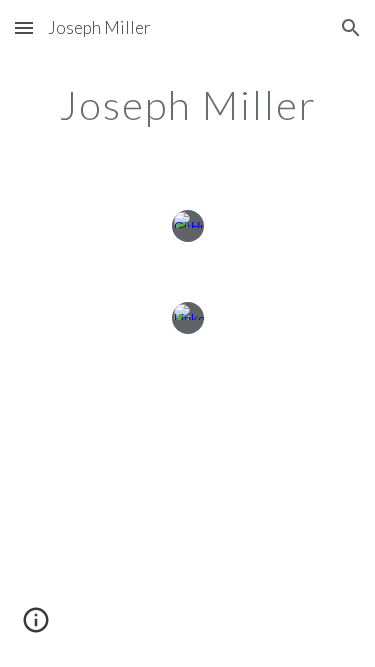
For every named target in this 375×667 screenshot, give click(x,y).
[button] (24, 27)
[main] (188, 105)
